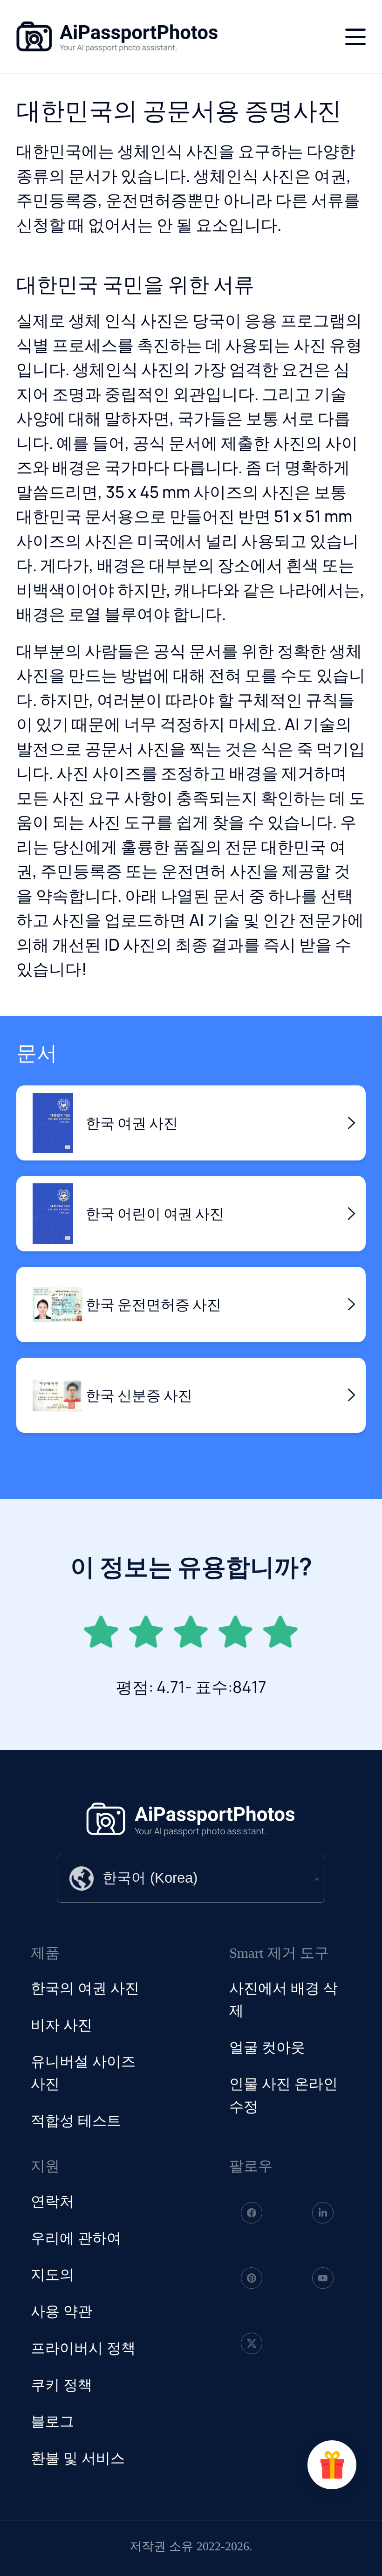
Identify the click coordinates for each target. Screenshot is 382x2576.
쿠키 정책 (61, 2385)
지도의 (52, 2275)
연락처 (52, 2202)
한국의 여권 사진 (85, 1989)
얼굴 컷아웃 (267, 2048)
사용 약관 (61, 2312)
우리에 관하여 (76, 2238)
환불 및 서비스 (78, 2459)
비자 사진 (61, 2025)
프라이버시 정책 (83, 2348)
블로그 (52, 2422)
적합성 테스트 (76, 2121)
